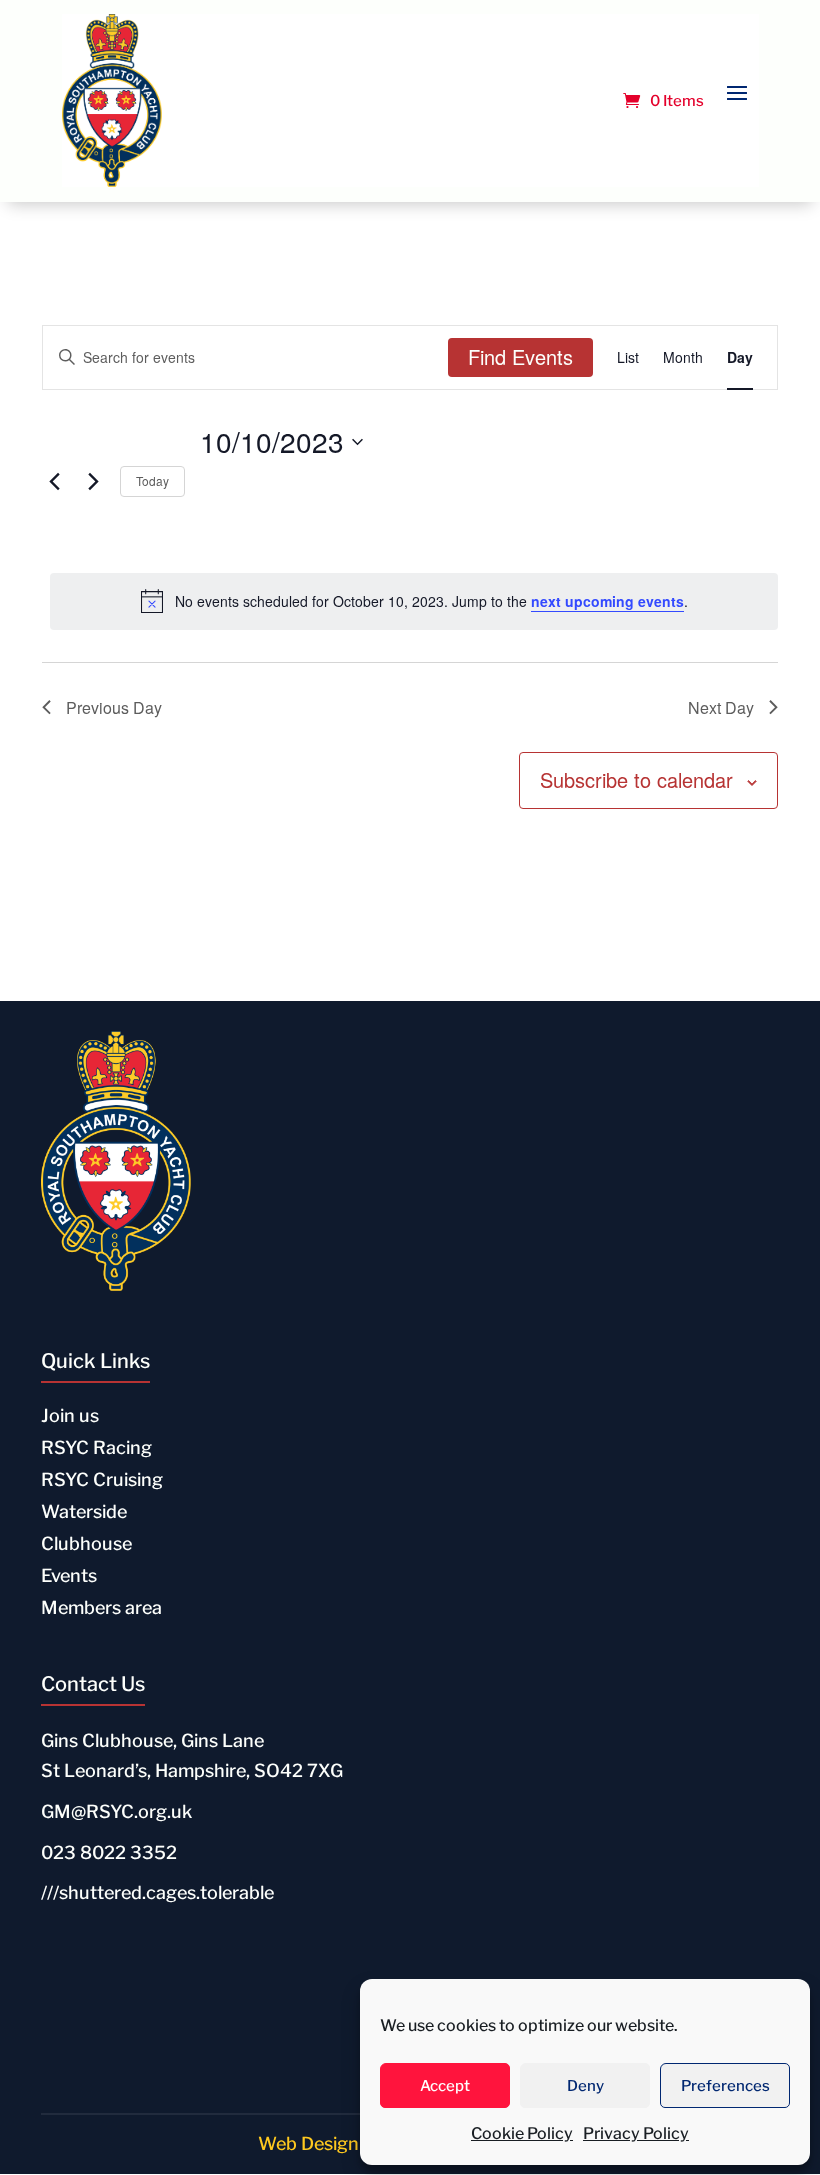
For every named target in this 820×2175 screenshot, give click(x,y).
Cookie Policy (522, 2133)
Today (152, 480)
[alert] (414, 601)
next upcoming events (607, 601)
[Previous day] (54, 482)
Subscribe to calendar (636, 779)
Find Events (520, 356)
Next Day (721, 707)
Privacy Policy (636, 2133)
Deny (585, 2086)
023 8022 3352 (109, 1852)
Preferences (725, 2086)
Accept (445, 2086)
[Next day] (93, 482)
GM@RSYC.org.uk (116, 1811)
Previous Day (114, 707)
